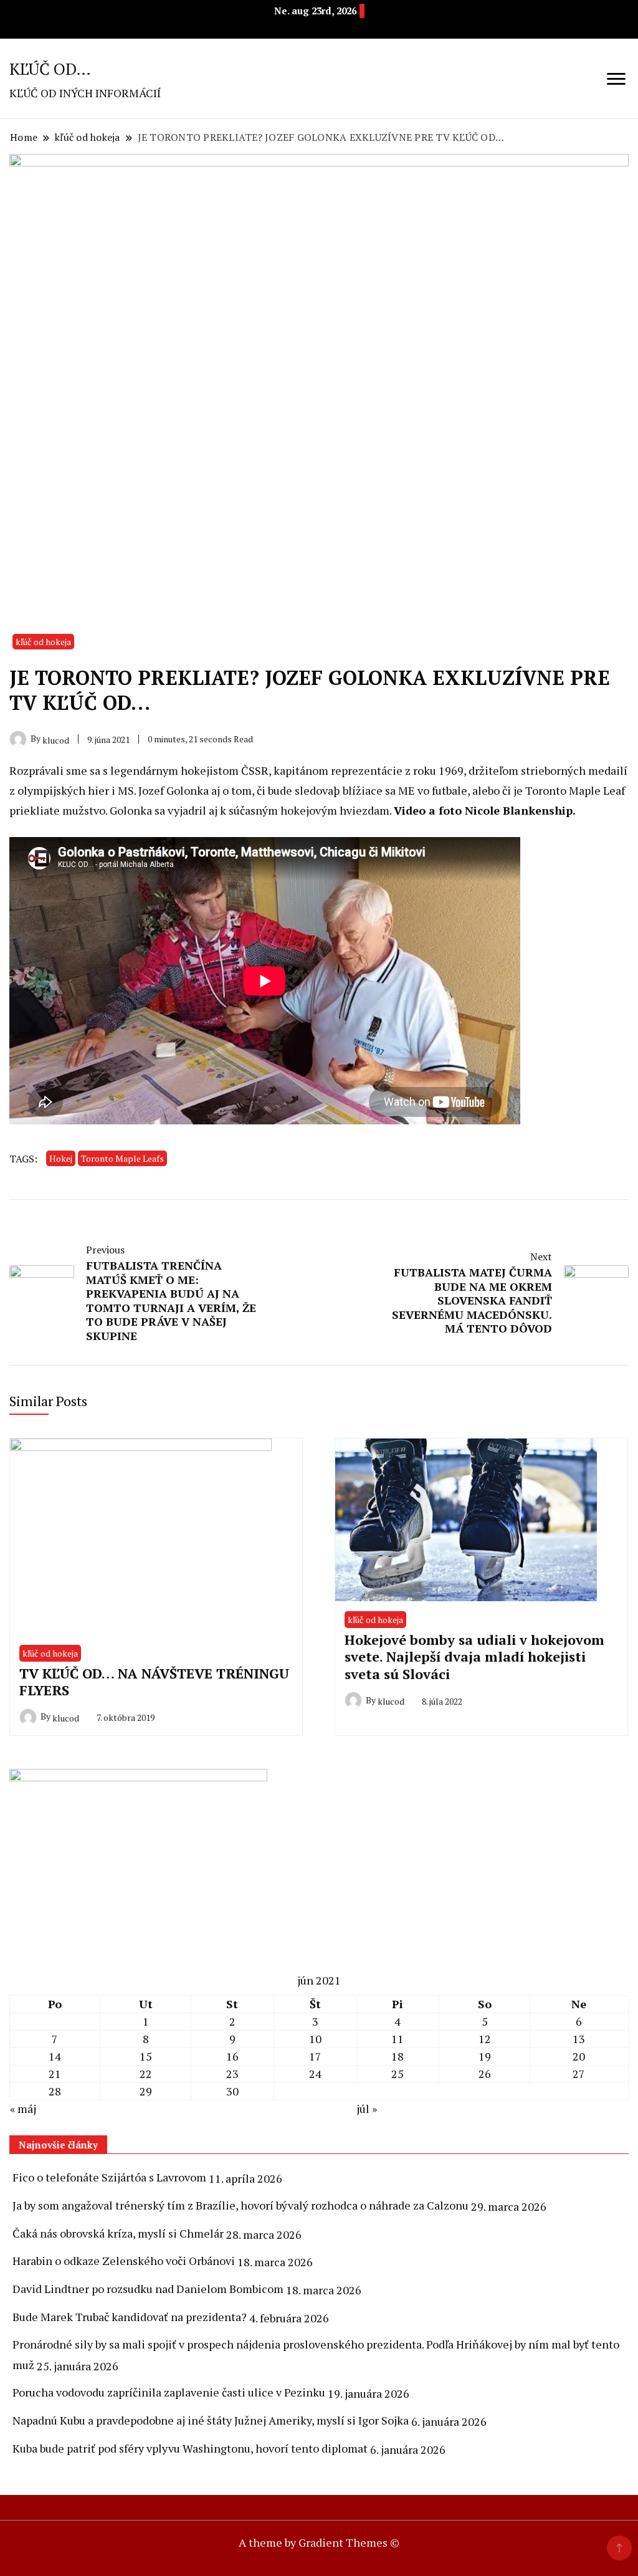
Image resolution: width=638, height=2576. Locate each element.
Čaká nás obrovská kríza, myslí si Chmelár (118, 2233)
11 (398, 2039)
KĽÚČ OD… (50, 69)
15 (146, 2056)
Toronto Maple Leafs (122, 1158)
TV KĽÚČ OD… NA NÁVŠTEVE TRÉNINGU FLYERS (154, 1682)
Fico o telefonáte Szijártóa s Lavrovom (109, 2177)
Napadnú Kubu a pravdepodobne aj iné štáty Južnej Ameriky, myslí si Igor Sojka (211, 2420)
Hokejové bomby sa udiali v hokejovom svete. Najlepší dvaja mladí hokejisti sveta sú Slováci (474, 1657)
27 (579, 2074)
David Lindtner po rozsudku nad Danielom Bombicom (148, 2289)
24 (315, 2074)
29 (146, 2091)
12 (485, 2039)
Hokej (61, 1158)
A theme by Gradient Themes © (319, 2542)
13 (579, 2039)
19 (485, 2056)
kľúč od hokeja (43, 642)
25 (398, 2074)
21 (55, 2074)
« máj (23, 2109)
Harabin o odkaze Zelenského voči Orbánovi (124, 2261)
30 (232, 2091)
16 (232, 2056)
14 (55, 2056)
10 (315, 2039)
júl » (367, 2109)
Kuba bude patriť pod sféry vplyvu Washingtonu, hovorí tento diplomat (190, 2448)
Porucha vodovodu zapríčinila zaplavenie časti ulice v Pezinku (169, 2392)
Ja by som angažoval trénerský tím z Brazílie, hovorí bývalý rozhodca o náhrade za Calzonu (240, 2205)
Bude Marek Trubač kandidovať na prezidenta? (130, 2317)
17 (315, 2056)
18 (398, 2056)
